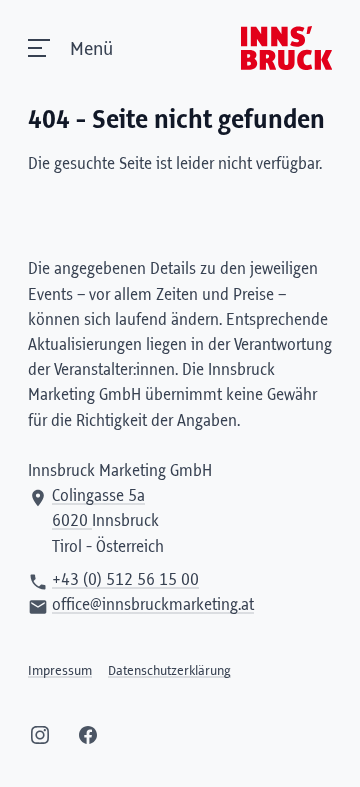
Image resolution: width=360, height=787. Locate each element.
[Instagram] (40, 735)
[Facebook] (88, 735)
